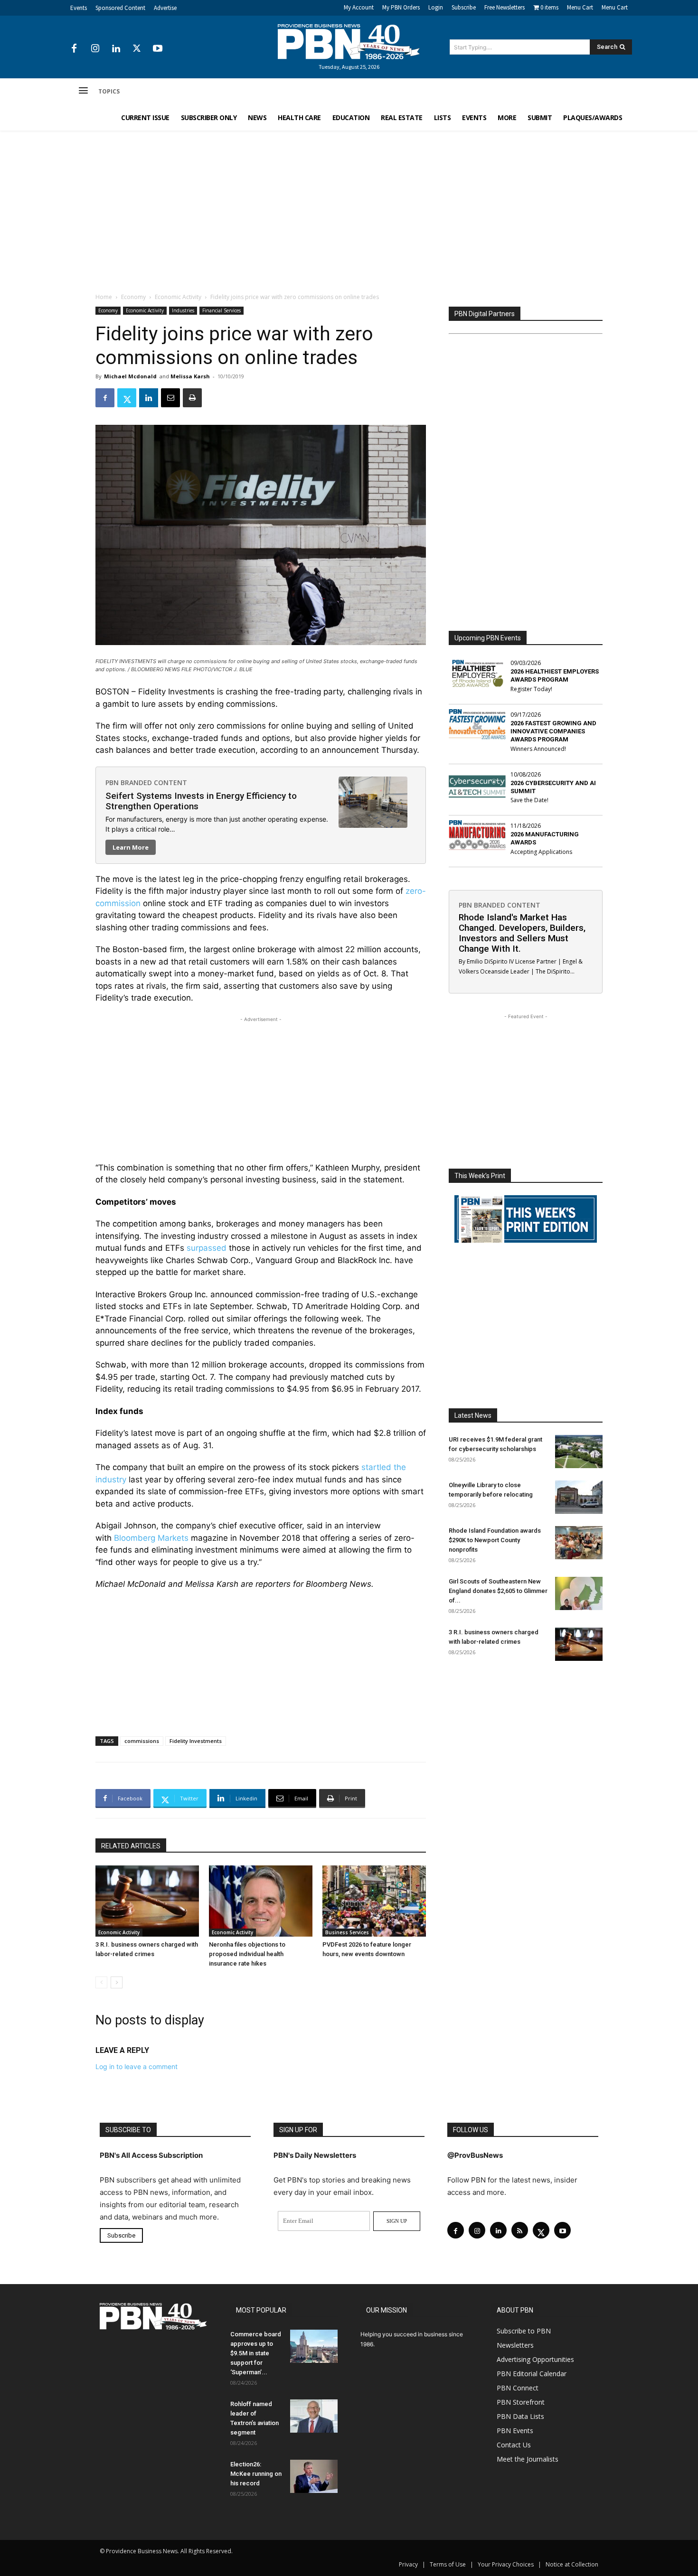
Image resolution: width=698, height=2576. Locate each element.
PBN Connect (518, 2388)
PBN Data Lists (520, 2416)
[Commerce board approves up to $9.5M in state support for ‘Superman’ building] (314, 2346)
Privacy (408, 2564)
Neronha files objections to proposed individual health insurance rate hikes (247, 1954)
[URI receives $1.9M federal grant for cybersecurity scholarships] (579, 1452)
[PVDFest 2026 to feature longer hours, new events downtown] (374, 1901)
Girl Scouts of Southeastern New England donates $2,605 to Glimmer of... (498, 1591)
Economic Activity (178, 297)
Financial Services (222, 310)
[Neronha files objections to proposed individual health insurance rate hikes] (261, 1901)
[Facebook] (74, 49)
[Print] (192, 398)
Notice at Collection (572, 2564)
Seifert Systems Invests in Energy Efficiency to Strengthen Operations (201, 801)
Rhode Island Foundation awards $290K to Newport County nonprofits (495, 1540)
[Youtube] (158, 49)
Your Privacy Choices (506, 2564)
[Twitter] (137, 49)
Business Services (347, 1932)
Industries (183, 310)
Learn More (131, 847)
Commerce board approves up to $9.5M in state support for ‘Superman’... (256, 2353)
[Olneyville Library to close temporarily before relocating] (579, 1497)
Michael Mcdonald (130, 376)
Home (104, 297)
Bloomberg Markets (151, 1538)
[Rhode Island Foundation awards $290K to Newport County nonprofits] (579, 1543)
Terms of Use (448, 2564)
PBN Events (515, 2431)
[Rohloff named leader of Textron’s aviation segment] (314, 2416)
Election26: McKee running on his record (256, 2474)
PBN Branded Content (146, 782)
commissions (142, 1741)
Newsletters (515, 2345)
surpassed (207, 1248)
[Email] (170, 398)
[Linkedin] (116, 49)
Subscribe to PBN (524, 2331)
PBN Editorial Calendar (532, 2374)
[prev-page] (101, 1982)
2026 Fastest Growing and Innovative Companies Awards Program (553, 731)
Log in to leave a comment (137, 2066)
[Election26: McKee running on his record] (314, 2476)
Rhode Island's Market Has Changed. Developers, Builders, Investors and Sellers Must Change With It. (522, 933)
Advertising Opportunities (535, 2359)
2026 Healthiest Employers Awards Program (555, 675)
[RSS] (520, 2230)
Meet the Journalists (528, 2459)
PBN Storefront (521, 2402)
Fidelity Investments (196, 1741)
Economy (133, 297)
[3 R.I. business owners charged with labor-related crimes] (147, 1901)
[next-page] (117, 1982)
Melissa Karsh (190, 376)
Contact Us (514, 2445)
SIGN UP (397, 2221)
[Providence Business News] (349, 42)
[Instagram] (95, 49)
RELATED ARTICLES (131, 1846)
